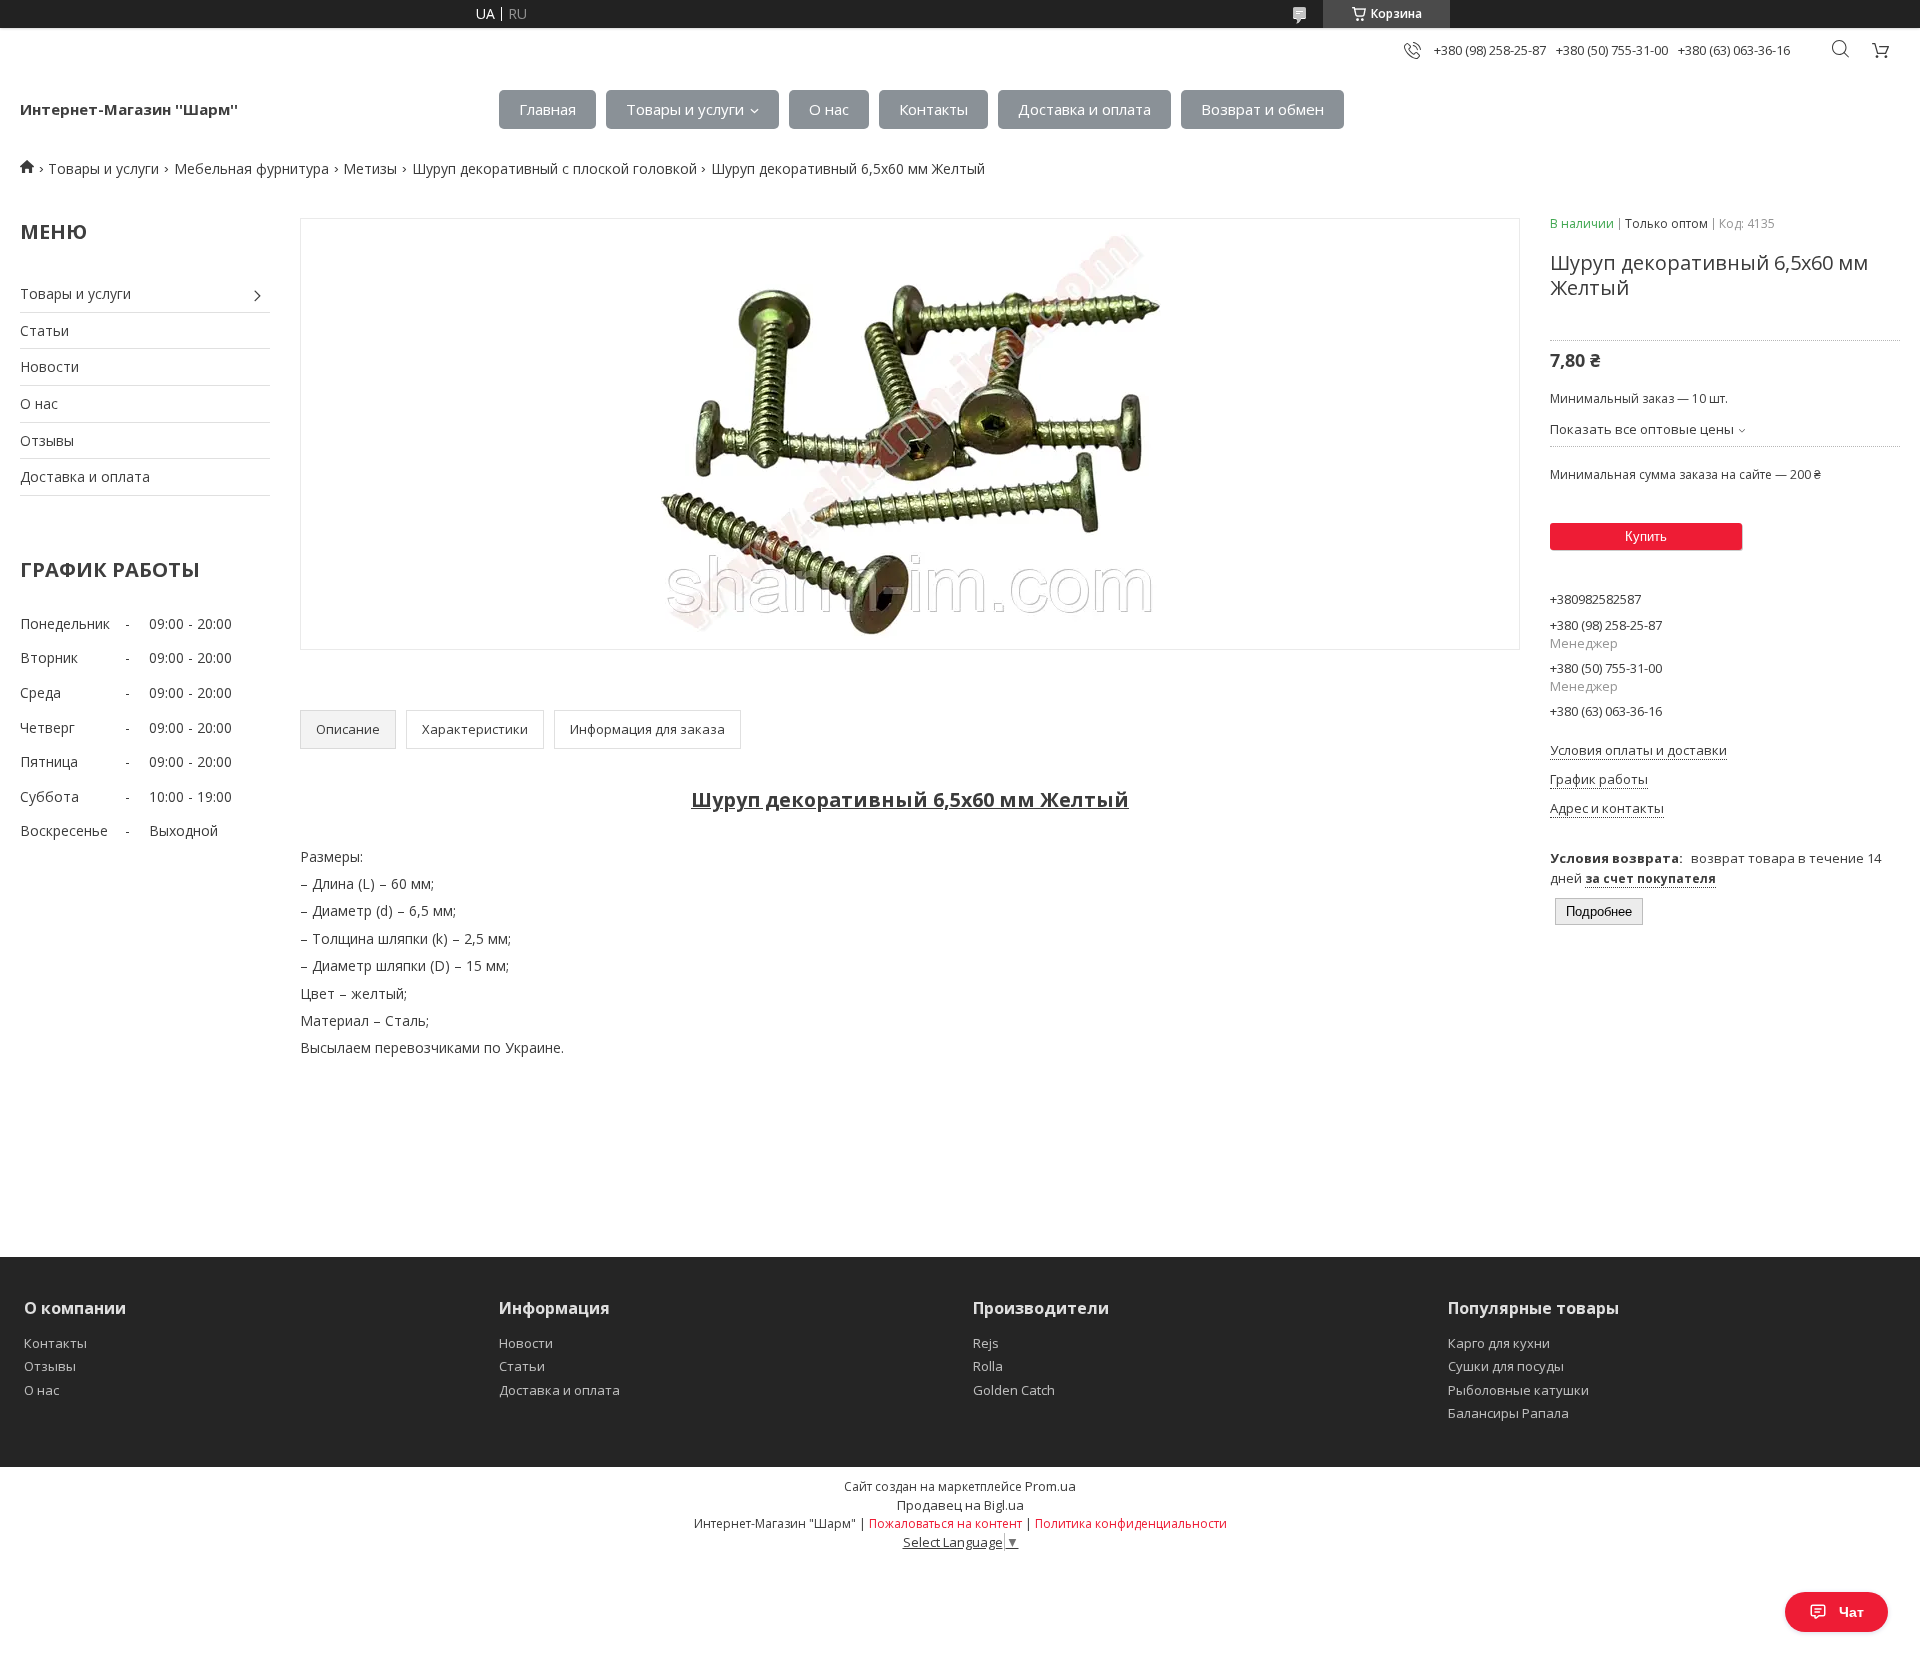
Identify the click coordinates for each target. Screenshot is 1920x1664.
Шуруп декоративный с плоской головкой (554, 168)
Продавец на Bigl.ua (960, 1505)
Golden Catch (1014, 1390)
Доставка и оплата (1084, 109)
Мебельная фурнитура (251, 168)
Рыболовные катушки (1518, 1390)
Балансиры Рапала (1508, 1413)
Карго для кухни (1499, 1343)
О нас (829, 109)
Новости (49, 366)
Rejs (986, 1343)
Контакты (933, 109)
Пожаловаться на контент (945, 1523)
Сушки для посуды (1506, 1366)
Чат (1851, 1612)
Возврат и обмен (1262, 109)
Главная (547, 109)
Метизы (370, 168)
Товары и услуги (685, 109)
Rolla (988, 1366)
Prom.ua (1050, 1486)
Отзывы (47, 440)
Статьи (44, 330)
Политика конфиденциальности (1131, 1523)
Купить (1646, 536)
